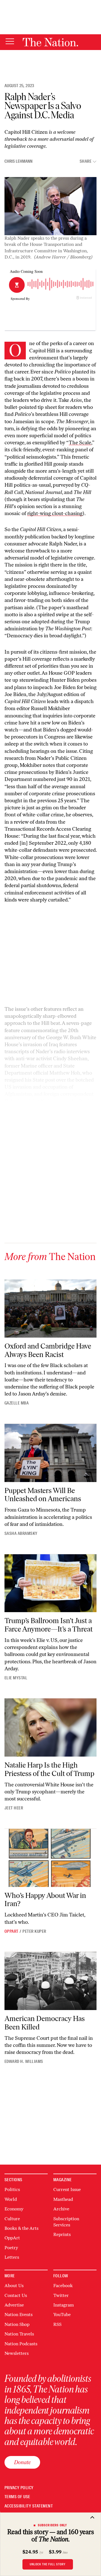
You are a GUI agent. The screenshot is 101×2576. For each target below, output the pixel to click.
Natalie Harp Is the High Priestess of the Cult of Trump (49, 1769)
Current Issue (67, 2189)
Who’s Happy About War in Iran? (45, 1900)
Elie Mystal (16, 1678)
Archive (61, 2209)
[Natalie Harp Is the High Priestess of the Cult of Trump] (50, 1727)
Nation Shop (17, 2324)
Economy (14, 2209)
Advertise (14, 2305)
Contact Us (16, 2295)
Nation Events (19, 2315)
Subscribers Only (53, 2525)
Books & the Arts (21, 2228)
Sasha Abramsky (21, 1533)
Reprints (62, 2234)
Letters (12, 2257)
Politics (12, 2189)
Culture (12, 2219)
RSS (57, 2324)
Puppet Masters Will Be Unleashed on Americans (43, 1495)
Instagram (64, 2305)
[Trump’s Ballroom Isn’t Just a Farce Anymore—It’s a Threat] (50, 1583)
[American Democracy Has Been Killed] (50, 1981)
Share (86, 161)
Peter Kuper (34, 1931)
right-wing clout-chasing (55, 513)
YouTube (62, 2315)
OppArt (12, 1931)
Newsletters (17, 2353)
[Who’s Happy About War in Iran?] (50, 1858)
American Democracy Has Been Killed (45, 2023)
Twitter (61, 2295)
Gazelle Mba (17, 1403)
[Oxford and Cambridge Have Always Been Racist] (50, 1309)
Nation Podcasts (21, 2344)
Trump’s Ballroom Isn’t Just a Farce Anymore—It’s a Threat (49, 1625)
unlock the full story (48, 2564)
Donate (22, 2462)
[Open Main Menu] (10, 42)
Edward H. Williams (24, 2061)
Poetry (11, 2248)
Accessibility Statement (29, 2506)
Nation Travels (19, 2334)
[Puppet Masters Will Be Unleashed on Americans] (50, 1453)
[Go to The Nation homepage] (50, 42)
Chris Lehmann (19, 161)
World (11, 2199)
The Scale (80, 443)
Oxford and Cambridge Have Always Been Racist (48, 1350)
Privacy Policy (19, 2488)
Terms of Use (17, 2497)
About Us (14, 2286)
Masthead (63, 2199)
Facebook (63, 2286)
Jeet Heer (14, 1808)
